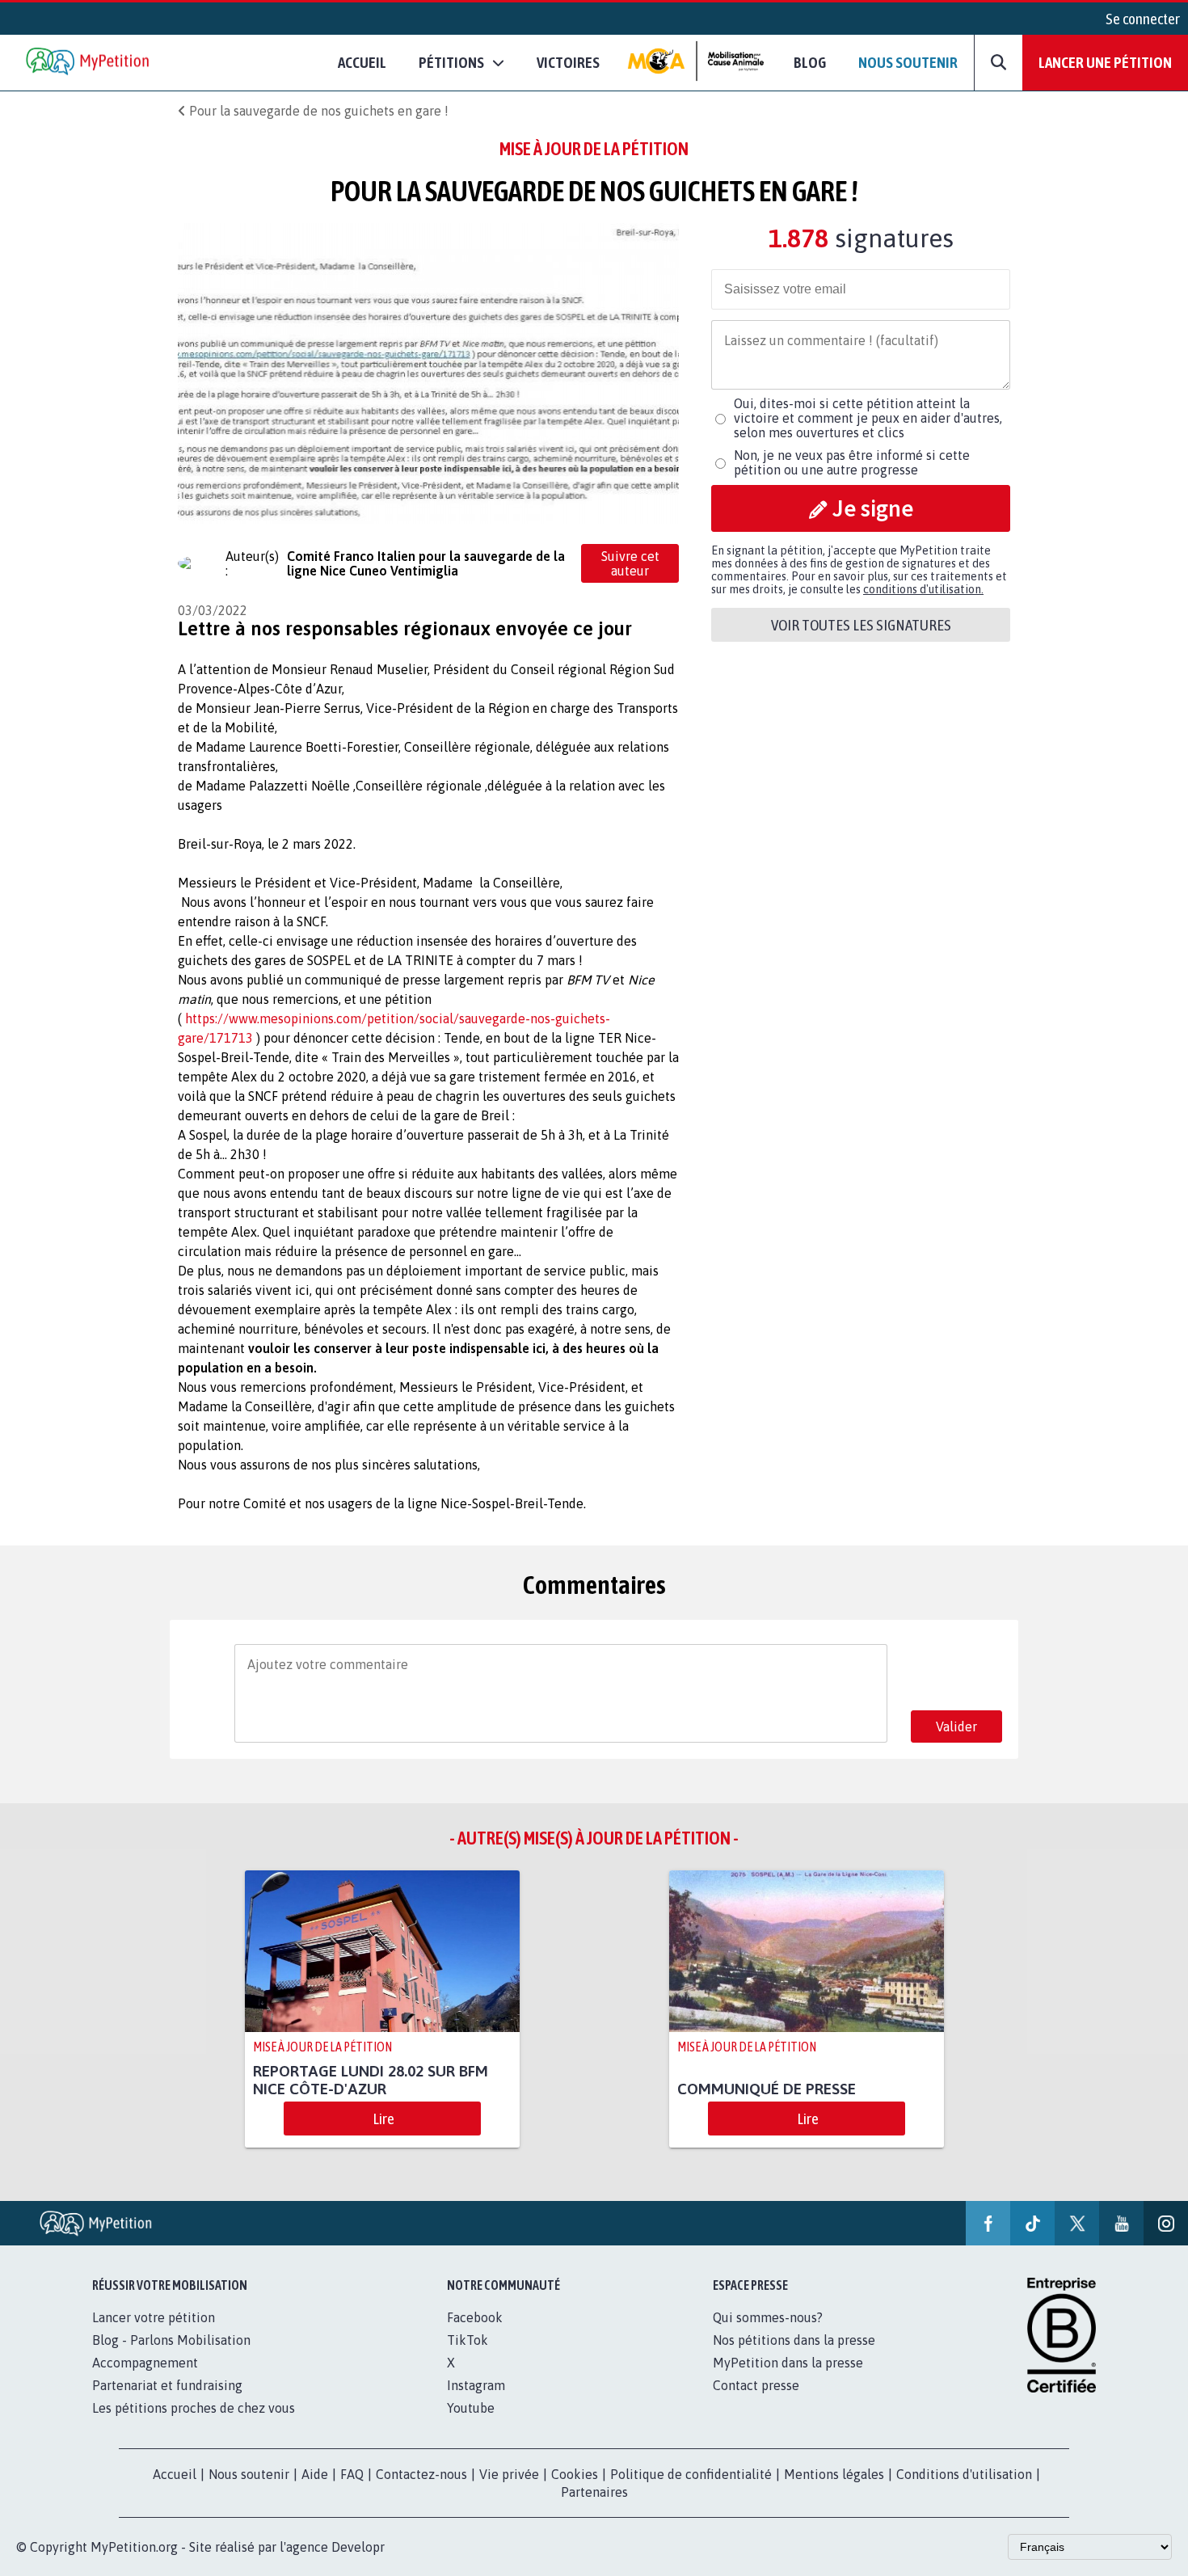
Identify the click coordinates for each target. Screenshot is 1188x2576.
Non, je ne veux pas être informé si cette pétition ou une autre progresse (852, 462)
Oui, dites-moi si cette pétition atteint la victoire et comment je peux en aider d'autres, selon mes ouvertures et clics (868, 418)
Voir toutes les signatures (861, 625)
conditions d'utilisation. (923, 589)
